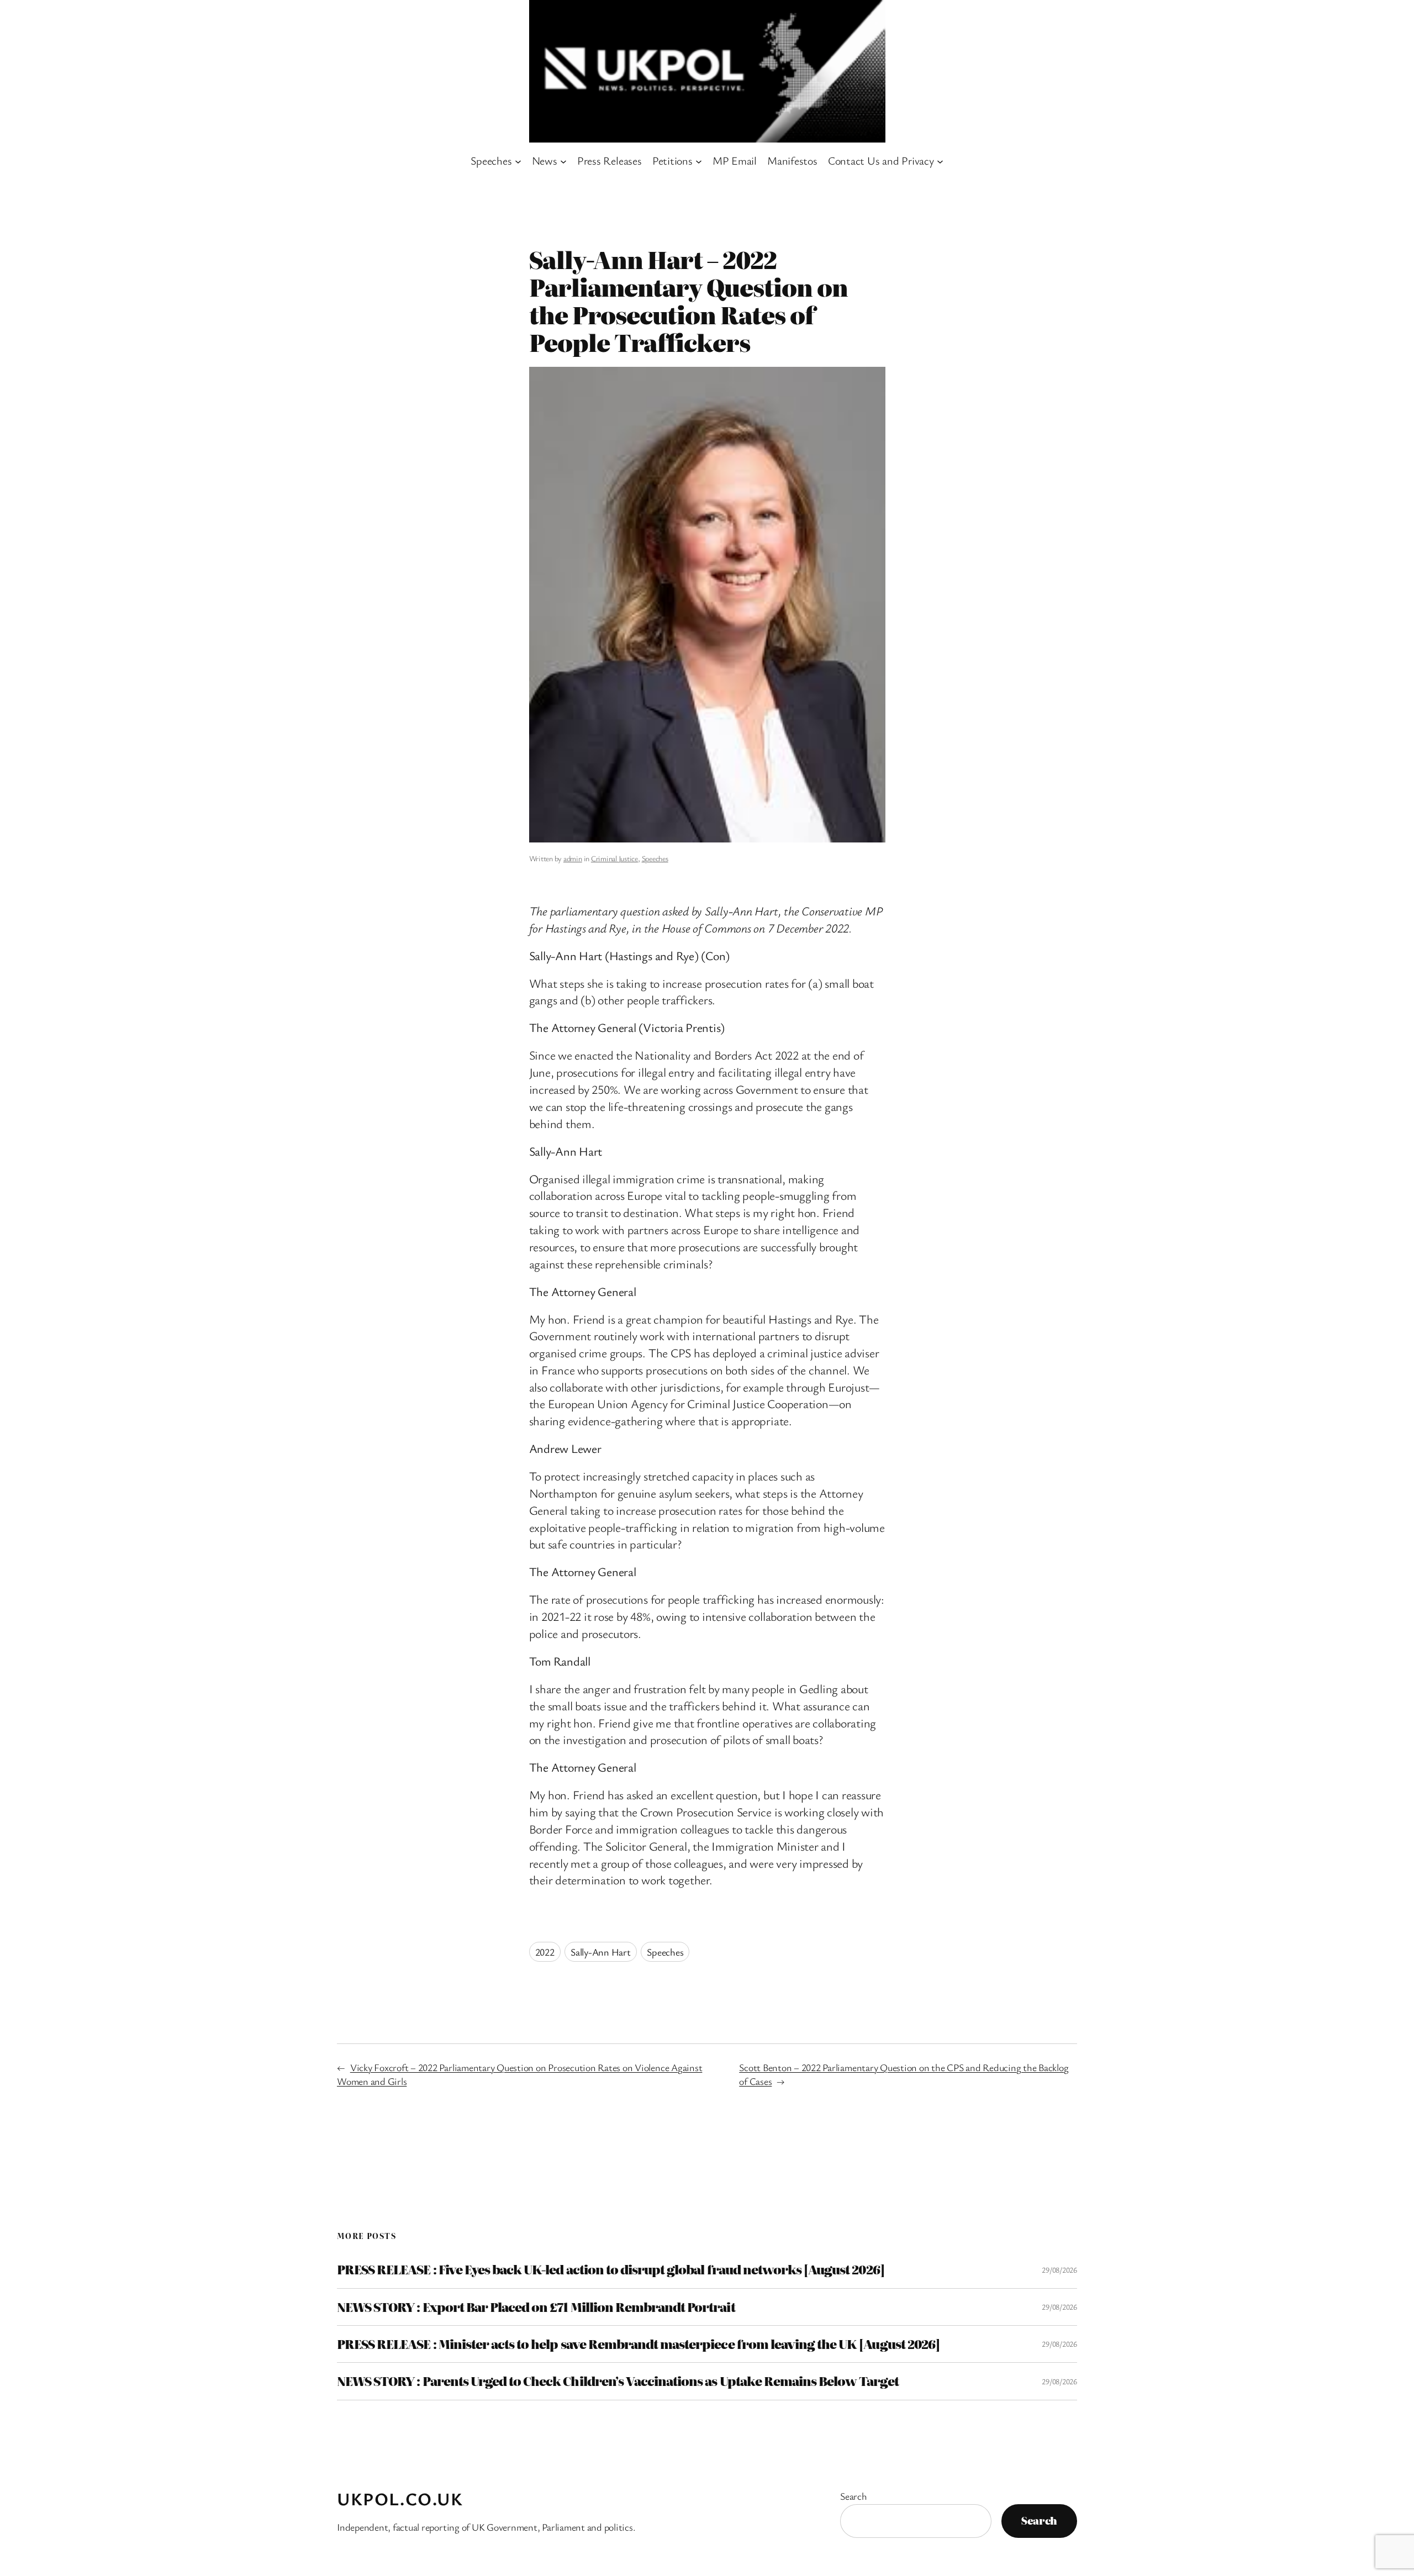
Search (854, 2496)
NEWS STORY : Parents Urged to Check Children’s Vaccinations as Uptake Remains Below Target (618, 2381)
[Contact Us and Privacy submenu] (940, 161)
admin (573, 858)
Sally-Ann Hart (601, 1952)
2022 (545, 1952)
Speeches (655, 858)
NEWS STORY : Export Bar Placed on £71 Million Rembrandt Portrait (536, 2307)
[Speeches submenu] (518, 161)
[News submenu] (563, 161)
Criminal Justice (614, 858)
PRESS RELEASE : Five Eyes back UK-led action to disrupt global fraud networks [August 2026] (611, 2269)
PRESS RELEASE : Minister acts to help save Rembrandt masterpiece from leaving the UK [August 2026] (638, 2344)
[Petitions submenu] (699, 161)
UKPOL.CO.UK (400, 2498)
